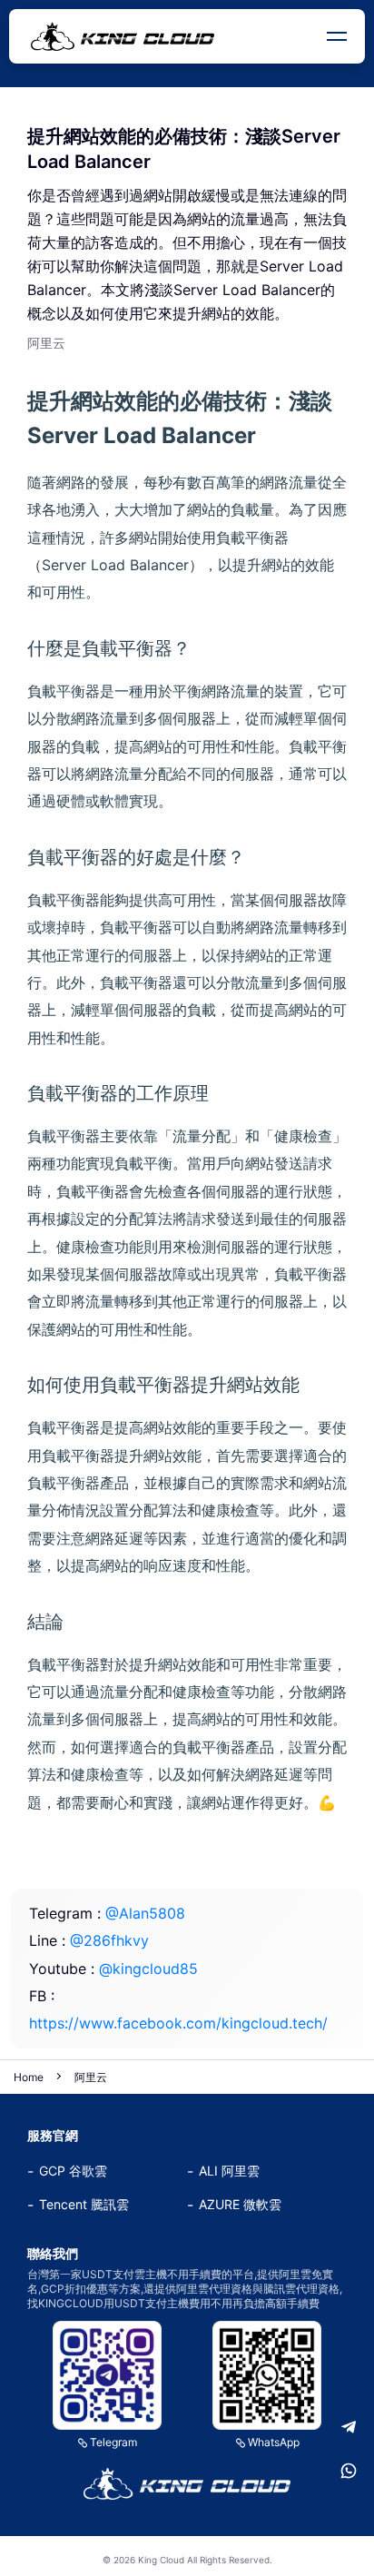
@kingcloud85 (148, 1969)
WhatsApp (274, 2442)
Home (29, 2077)
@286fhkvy (109, 1940)
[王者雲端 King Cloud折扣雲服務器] (187, 2483)
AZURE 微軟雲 (240, 2204)
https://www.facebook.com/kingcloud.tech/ (178, 2023)
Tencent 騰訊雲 (84, 2204)
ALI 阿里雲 (229, 2171)
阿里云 (91, 2077)
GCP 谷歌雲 (73, 2171)
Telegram (113, 2442)
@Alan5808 (145, 1913)
